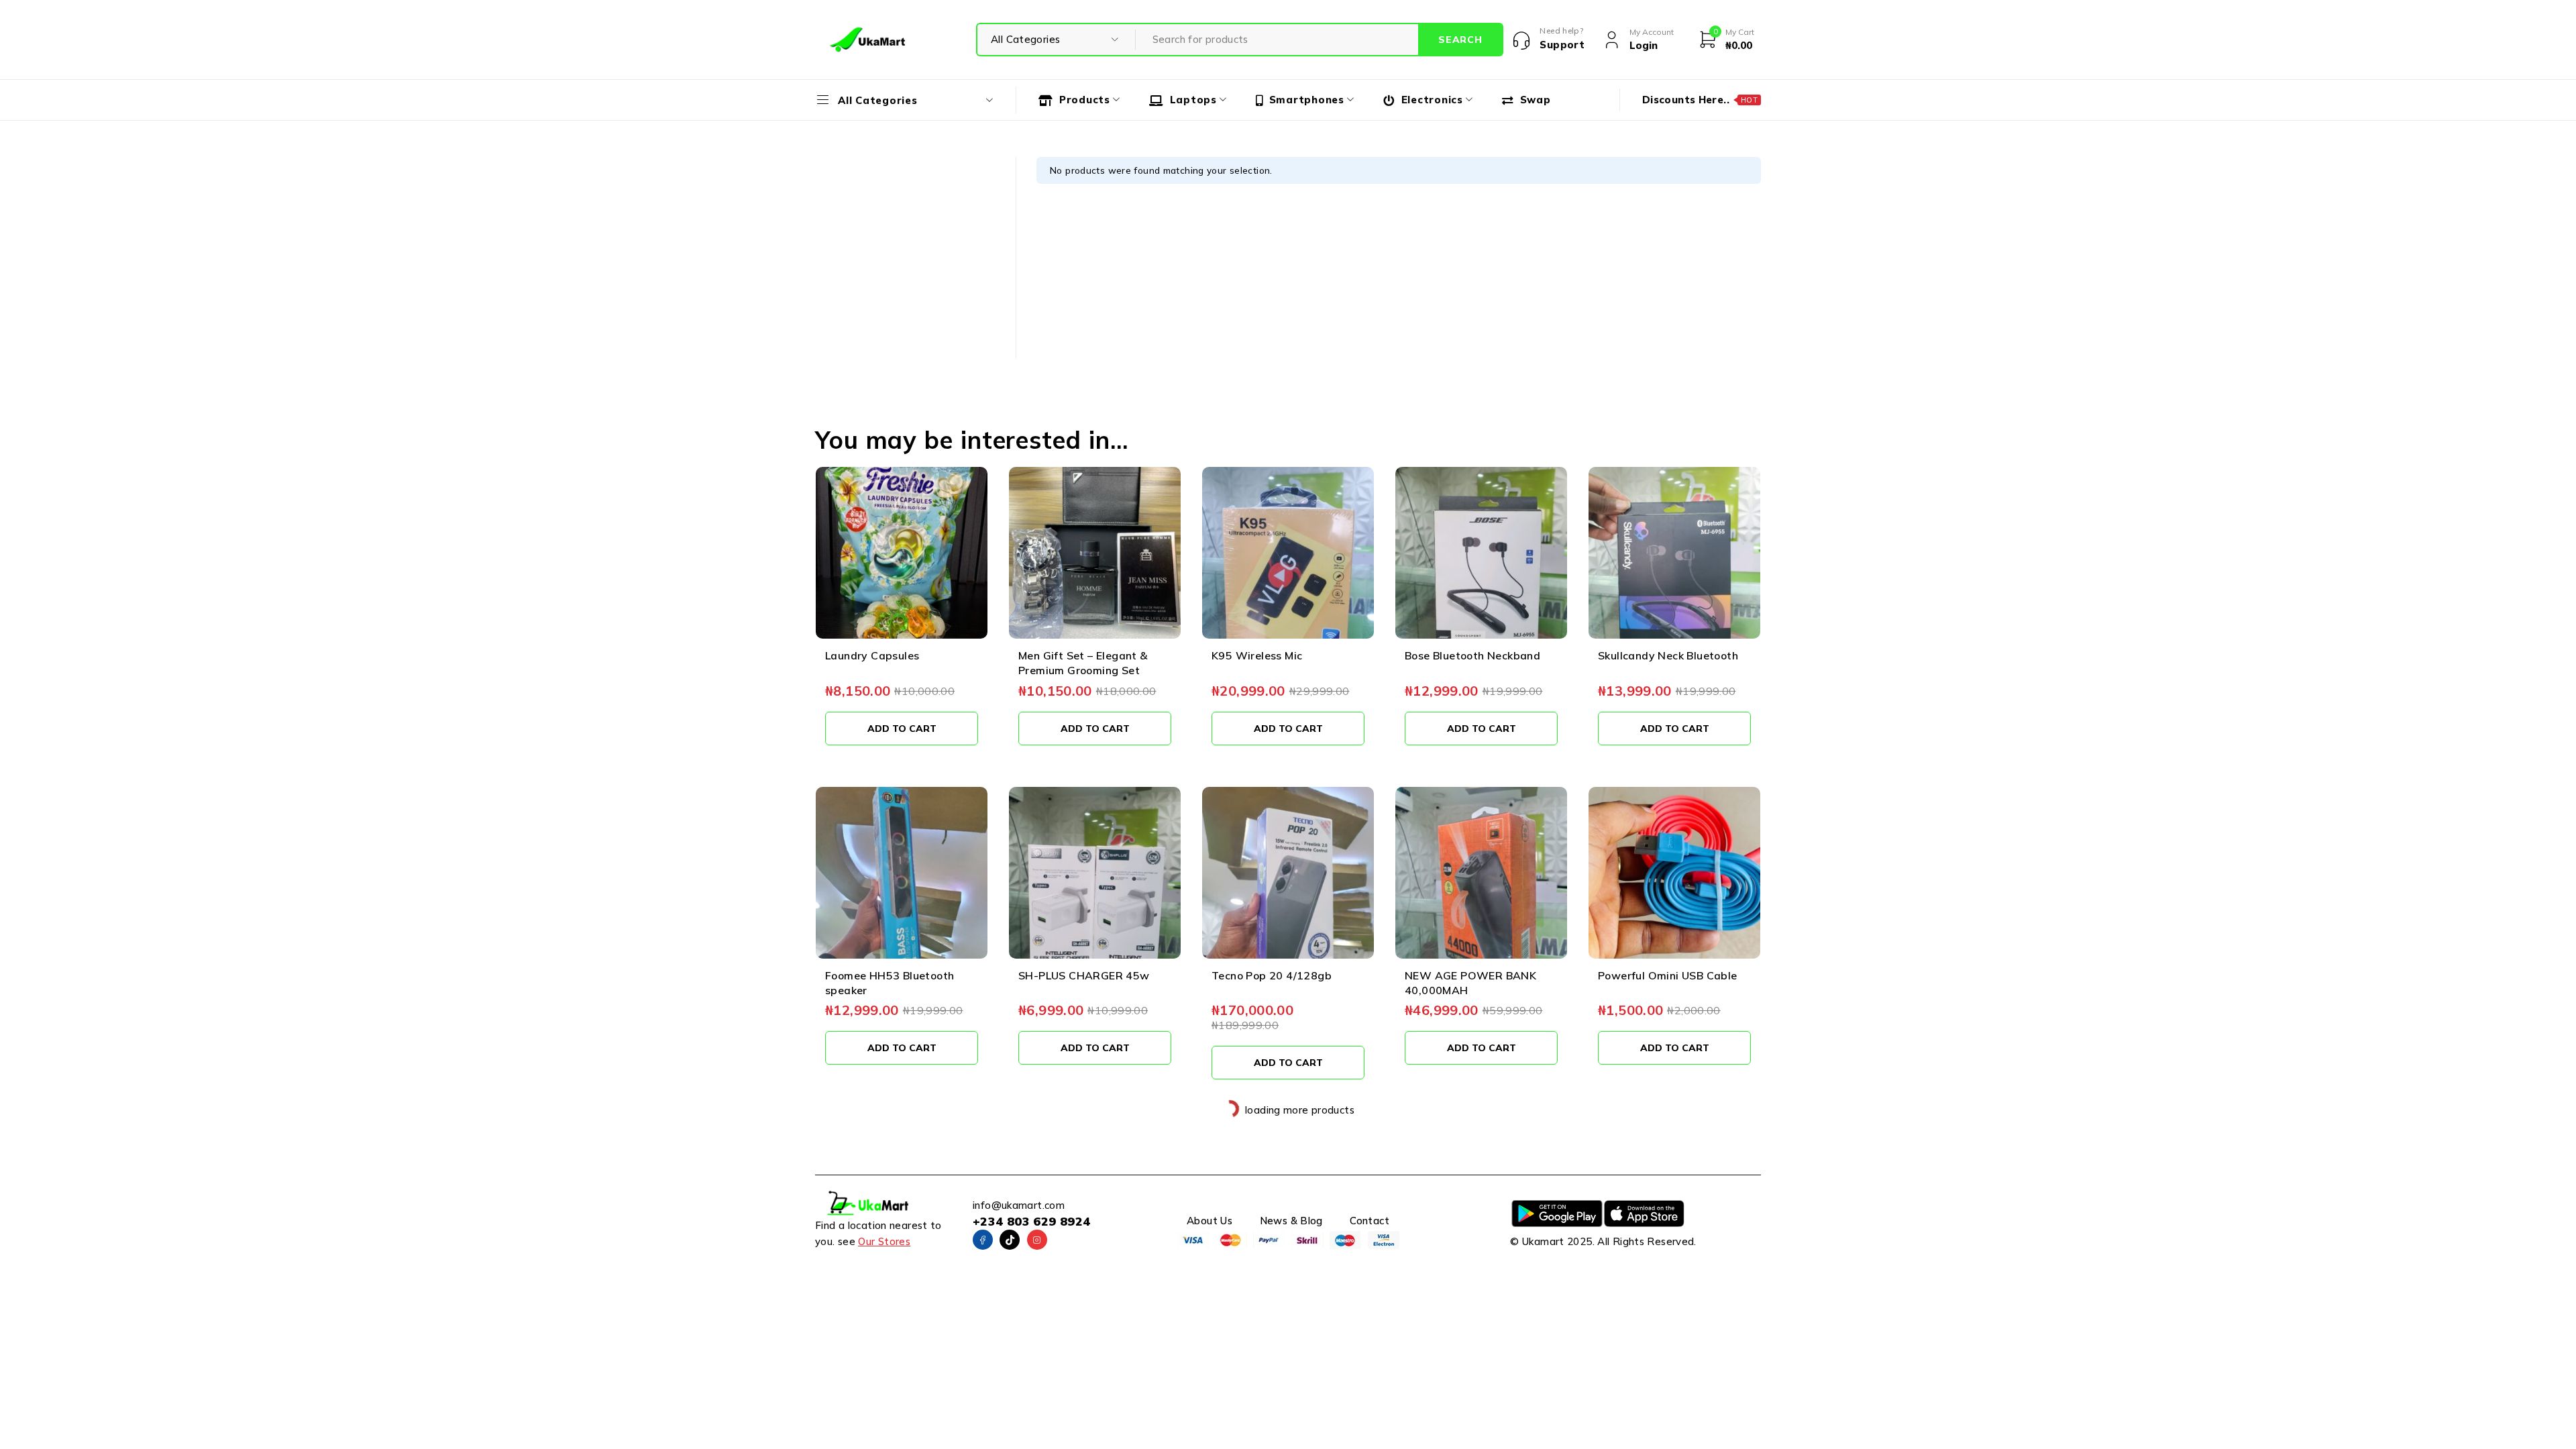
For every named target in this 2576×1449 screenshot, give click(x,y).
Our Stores (884, 1241)
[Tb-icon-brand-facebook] (983, 1240)
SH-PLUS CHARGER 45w (1084, 975)
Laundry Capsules (872, 655)
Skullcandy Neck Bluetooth (1668, 655)
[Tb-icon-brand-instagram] (1037, 1240)
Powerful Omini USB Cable (1668, 975)
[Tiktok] (1010, 1240)
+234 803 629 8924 (1031, 1221)
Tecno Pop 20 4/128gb (1272, 975)
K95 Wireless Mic (1257, 655)
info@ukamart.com (1019, 1205)
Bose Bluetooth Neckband (1472, 655)
